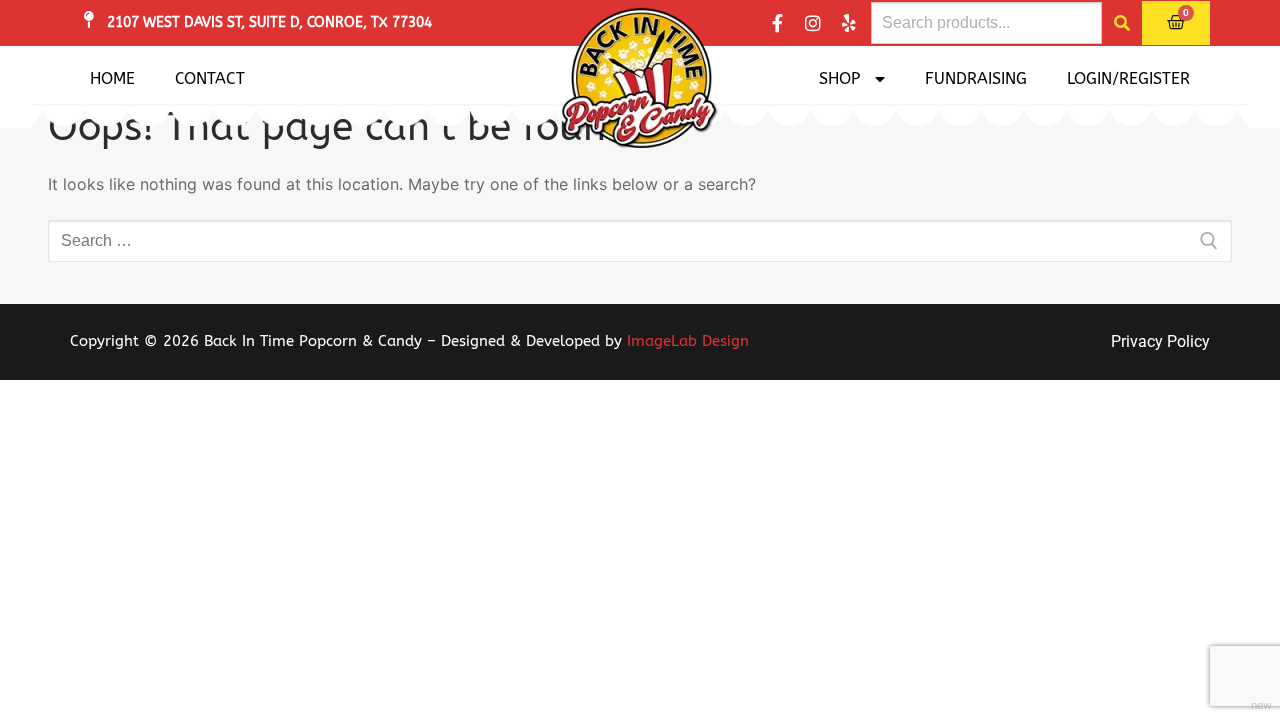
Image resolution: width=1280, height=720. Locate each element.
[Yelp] (849, 23)
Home (112, 78)
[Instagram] (813, 23)
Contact (210, 78)
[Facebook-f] (777, 23)
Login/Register (1128, 78)
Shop (839, 78)
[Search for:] (640, 241)
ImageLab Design (688, 341)
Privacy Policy (1160, 341)
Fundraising (976, 78)
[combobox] (986, 23)
